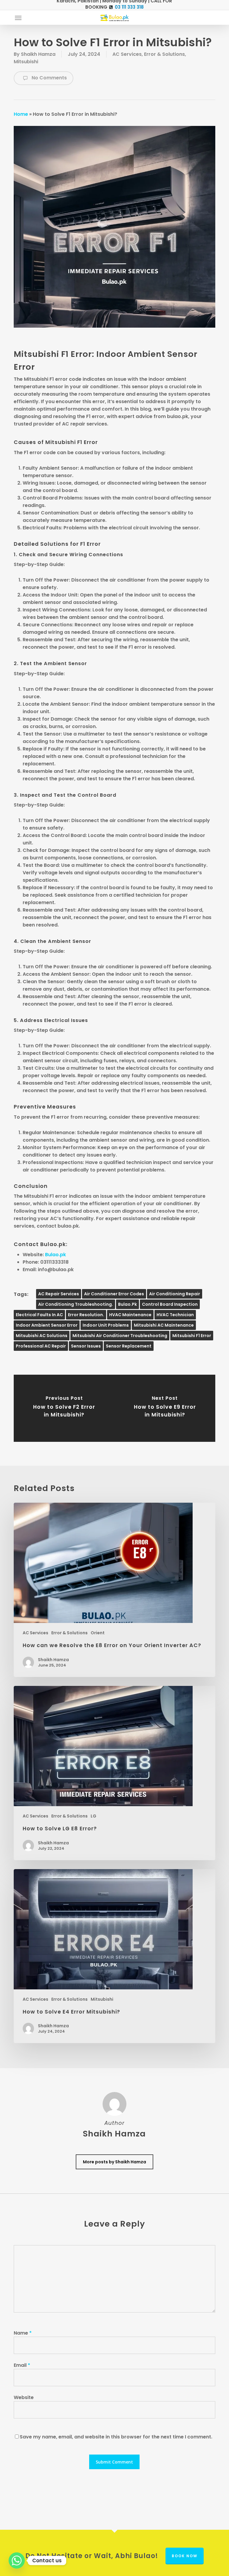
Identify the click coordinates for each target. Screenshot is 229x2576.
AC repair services (59, 1294)
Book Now (185, 2556)
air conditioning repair (175, 1294)
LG (93, 1816)
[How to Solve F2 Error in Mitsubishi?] (64, 1408)
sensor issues (86, 1346)
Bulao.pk (55, 1255)
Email (22, 2365)
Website (24, 2397)
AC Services (127, 54)
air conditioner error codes (114, 1294)
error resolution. (86, 1315)
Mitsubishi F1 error (192, 1336)
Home (21, 114)
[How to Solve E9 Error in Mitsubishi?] (165, 1408)
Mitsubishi (26, 62)
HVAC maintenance (130, 1315)
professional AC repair (41, 1346)
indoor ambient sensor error (47, 1325)
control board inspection (170, 1304)
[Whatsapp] (17, 2560)
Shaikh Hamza (38, 54)
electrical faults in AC (39, 1315)
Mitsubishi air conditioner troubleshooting (120, 1336)
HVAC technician (175, 1315)
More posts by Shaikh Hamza (114, 2162)
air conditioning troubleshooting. (76, 1304)
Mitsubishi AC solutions (42, 1336)
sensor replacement (129, 1346)
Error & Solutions (164, 54)
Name (23, 2333)
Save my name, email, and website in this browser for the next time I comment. (116, 2437)
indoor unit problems (106, 1325)
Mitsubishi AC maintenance (164, 1325)
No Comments (49, 78)
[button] (18, 18)
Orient (98, 1633)
